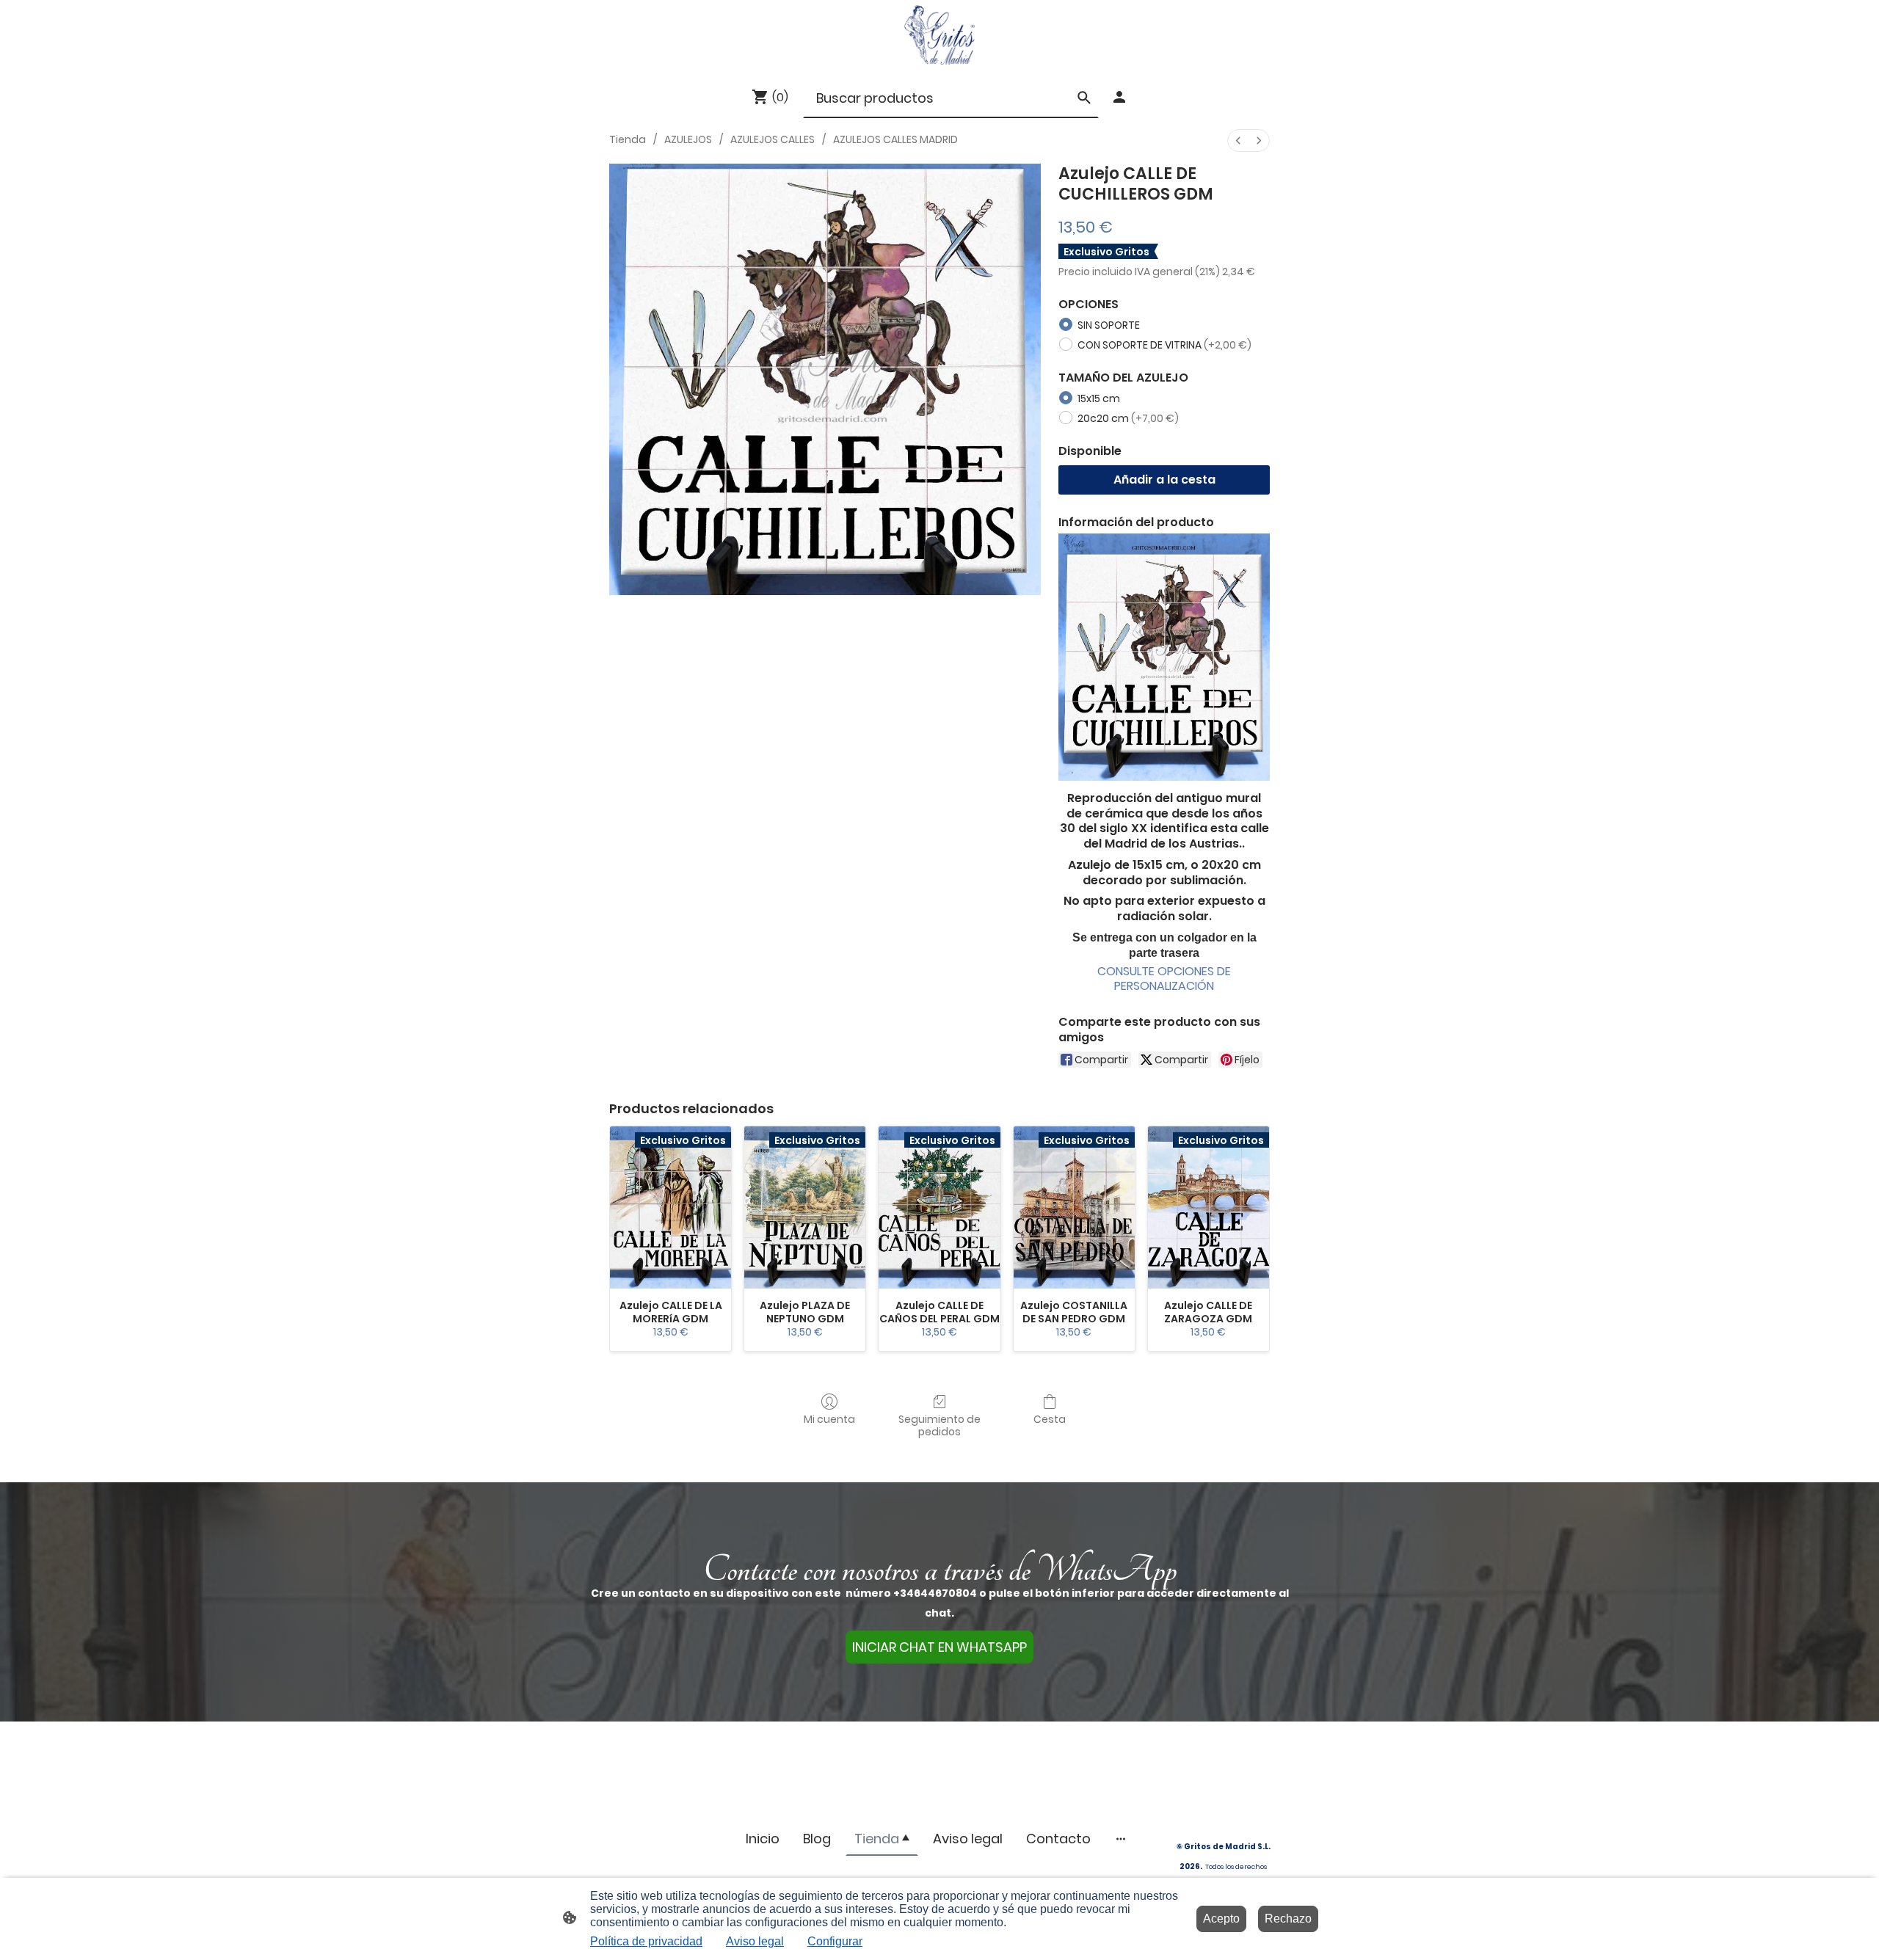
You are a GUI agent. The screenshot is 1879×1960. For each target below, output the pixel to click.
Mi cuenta (829, 1419)
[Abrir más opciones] (1121, 1839)
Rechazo (1288, 1919)
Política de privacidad (646, 1941)
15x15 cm (1099, 398)
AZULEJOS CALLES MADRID (895, 139)
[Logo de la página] (939, 35)
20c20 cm (1128, 418)
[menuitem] (1238, 141)
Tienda (628, 139)
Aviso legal (755, 1941)
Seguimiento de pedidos (939, 1425)
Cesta (1050, 1419)
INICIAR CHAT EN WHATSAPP (939, 1647)
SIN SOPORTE (1109, 325)
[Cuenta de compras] (1119, 97)
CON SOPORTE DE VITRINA (1164, 345)
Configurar (835, 1941)
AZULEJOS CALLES (773, 139)
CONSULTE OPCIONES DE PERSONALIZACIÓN (1164, 979)
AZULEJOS (688, 139)
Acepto (1221, 1919)
